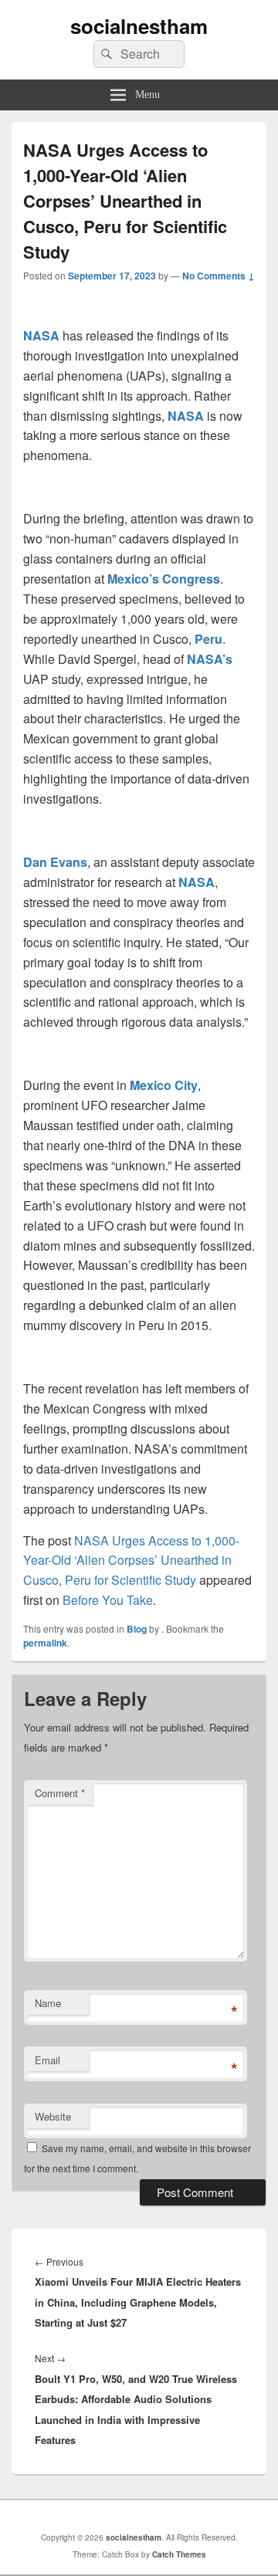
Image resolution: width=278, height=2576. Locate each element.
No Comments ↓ (219, 276)
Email (47, 2060)
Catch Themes (179, 2554)
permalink (45, 1643)
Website (53, 2116)
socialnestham (139, 26)
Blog (137, 1629)
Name (48, 2003)
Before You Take (108, 1600)
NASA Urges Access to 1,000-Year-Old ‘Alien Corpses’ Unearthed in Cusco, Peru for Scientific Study (131, 1560)
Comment (60, 1793)
